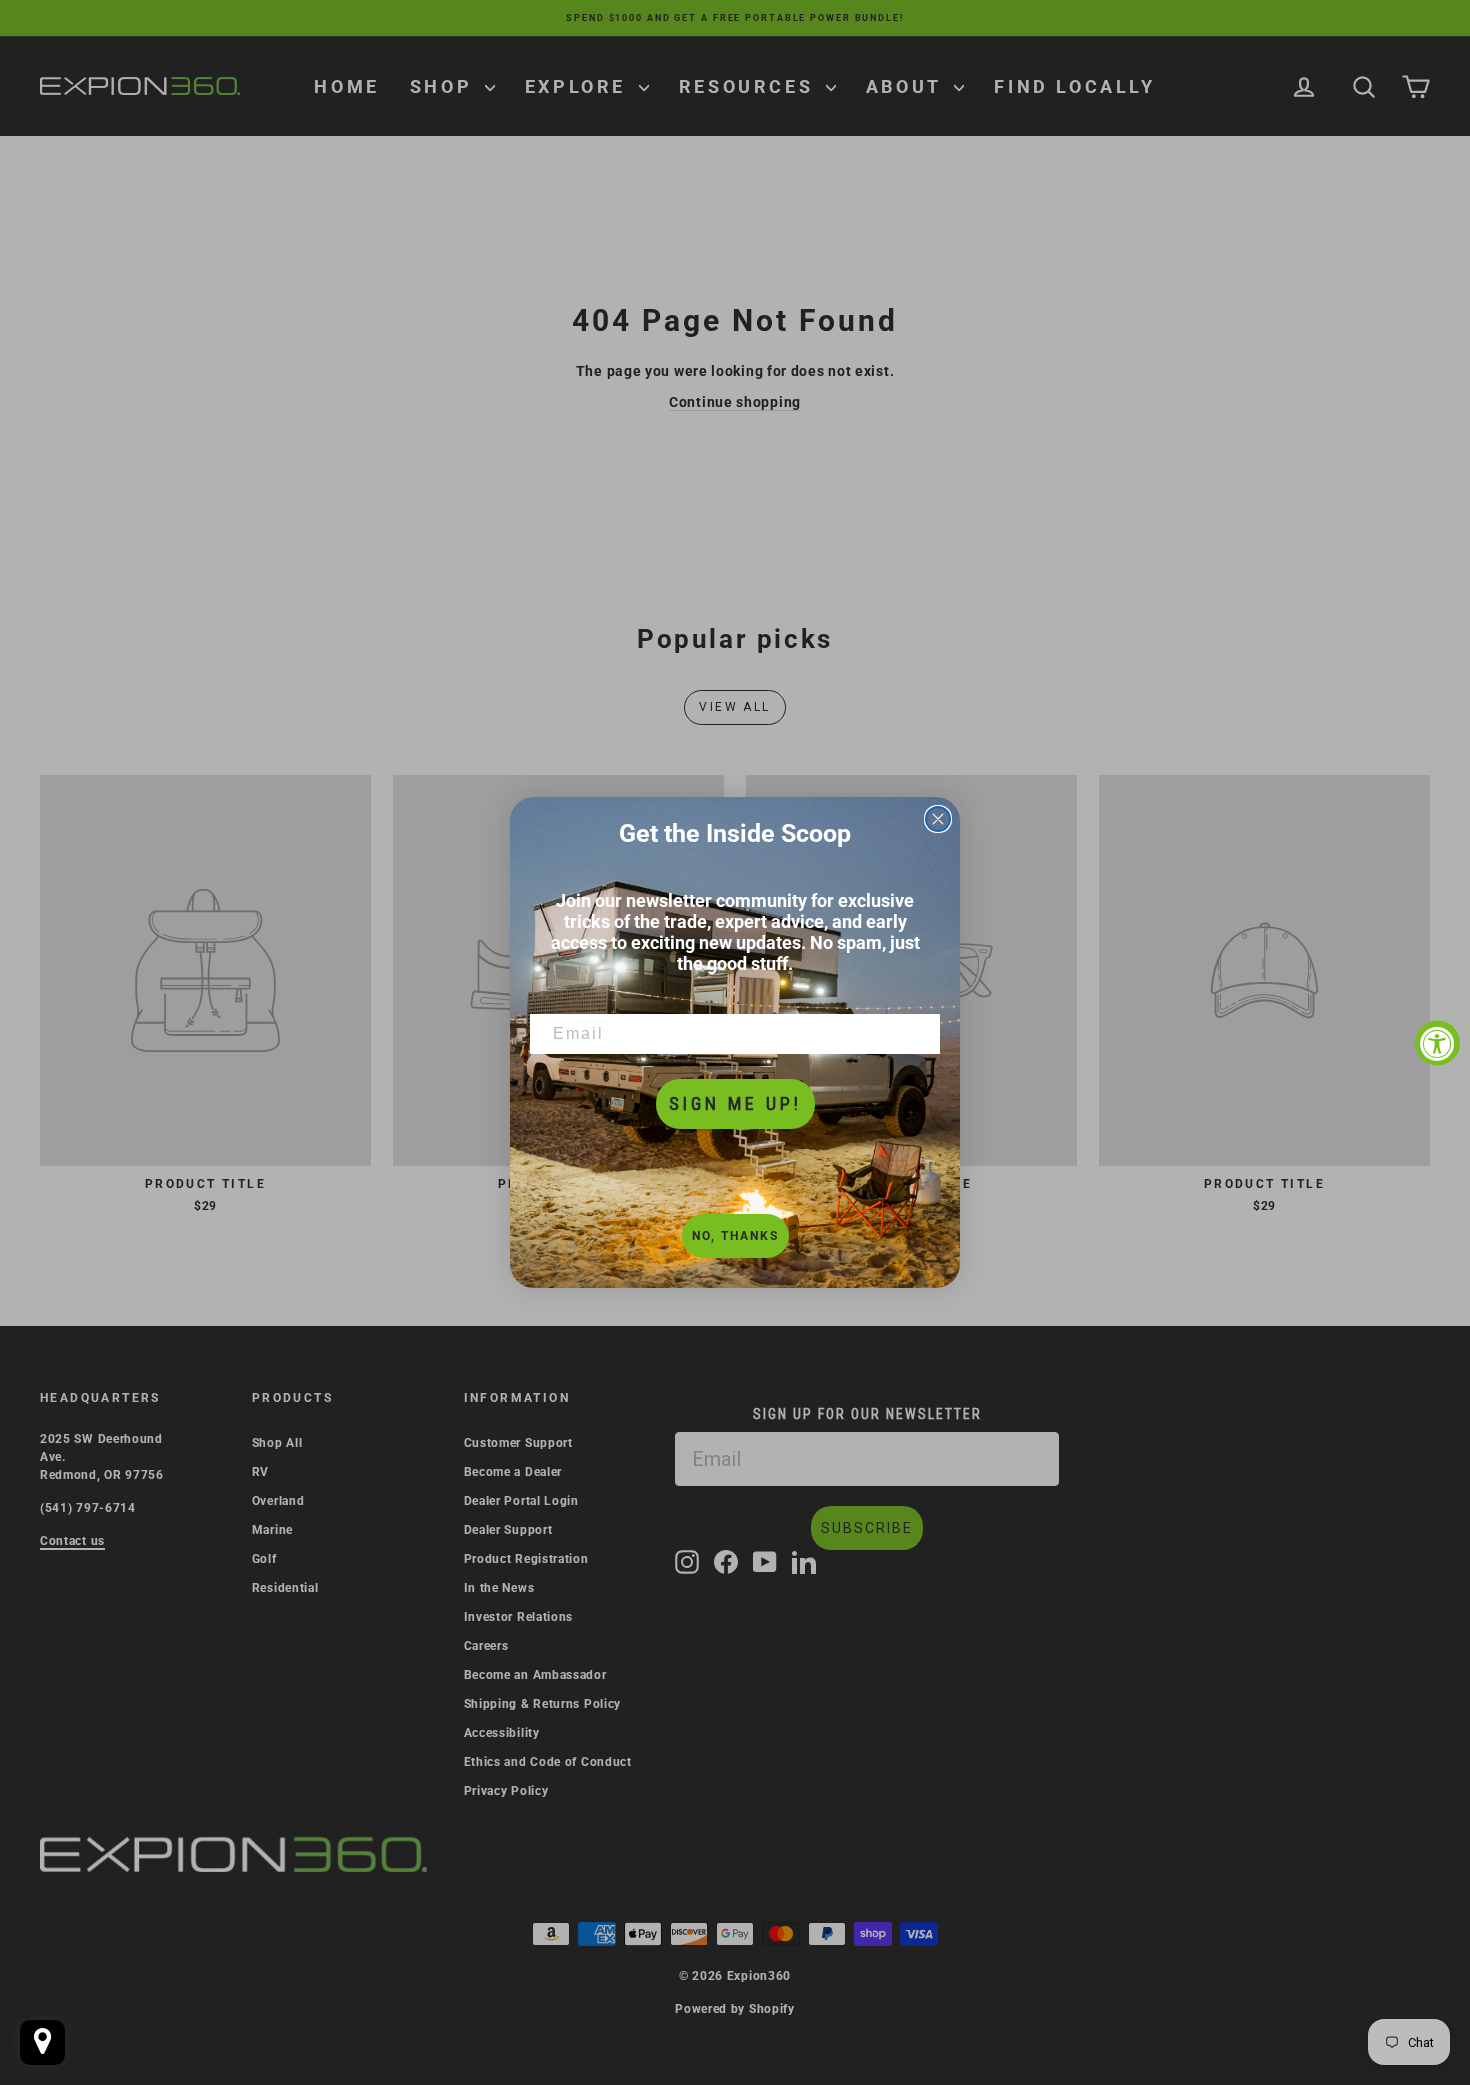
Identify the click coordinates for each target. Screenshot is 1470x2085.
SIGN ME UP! (735, 1103)
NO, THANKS (735, 1236)
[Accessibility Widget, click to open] (1437, 1042)
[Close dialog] (938, 819)
